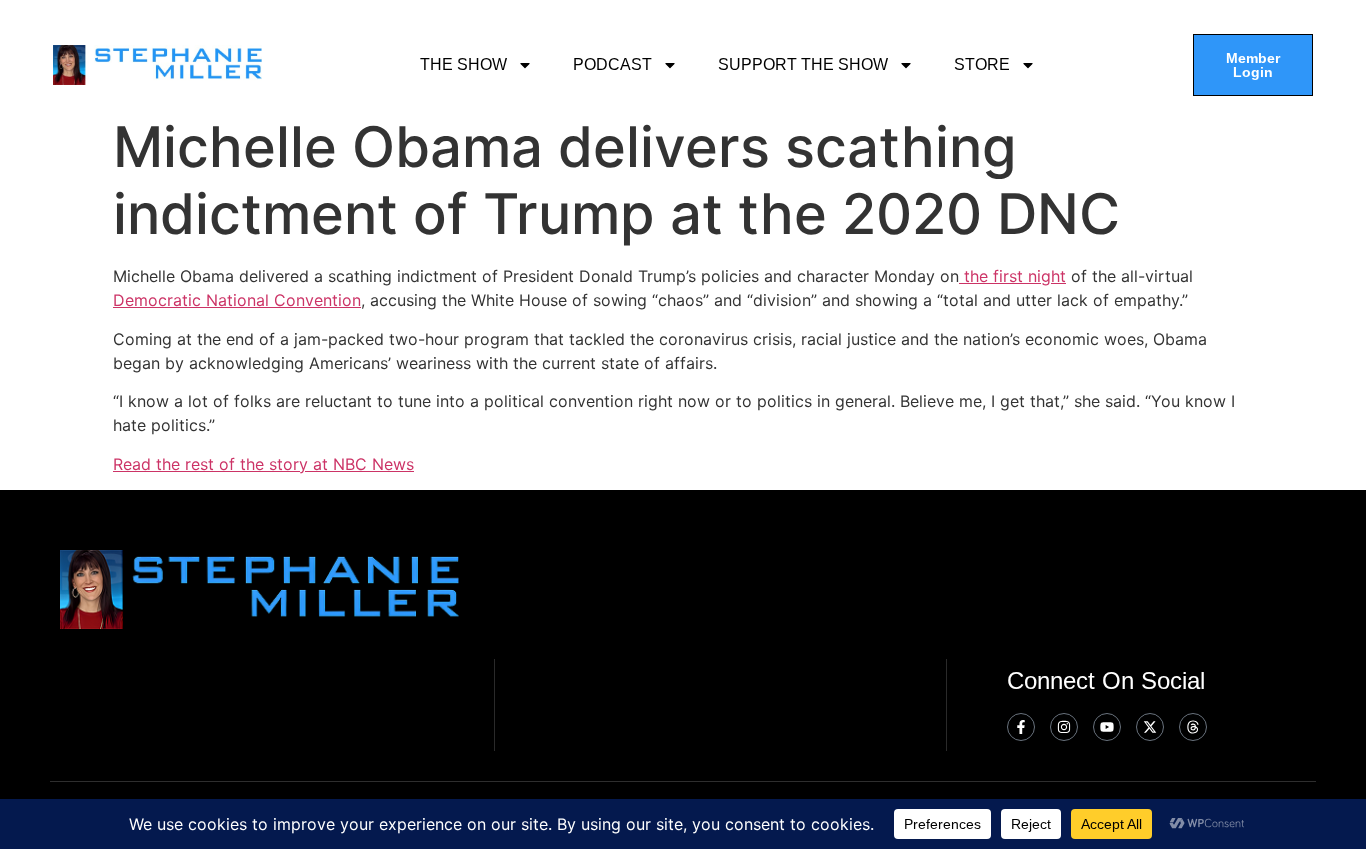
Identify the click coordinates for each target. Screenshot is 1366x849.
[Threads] (1193, 727)
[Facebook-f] (1021, 727)
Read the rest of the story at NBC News (263, 464)
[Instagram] (1064, 727)
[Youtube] (1107, 727)
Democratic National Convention (237, 300)
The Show (463, 64)
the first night (1012, 276)
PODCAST (612, 64)
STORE (982, 64)
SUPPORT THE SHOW (803, 64)
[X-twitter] (1150, 727)
